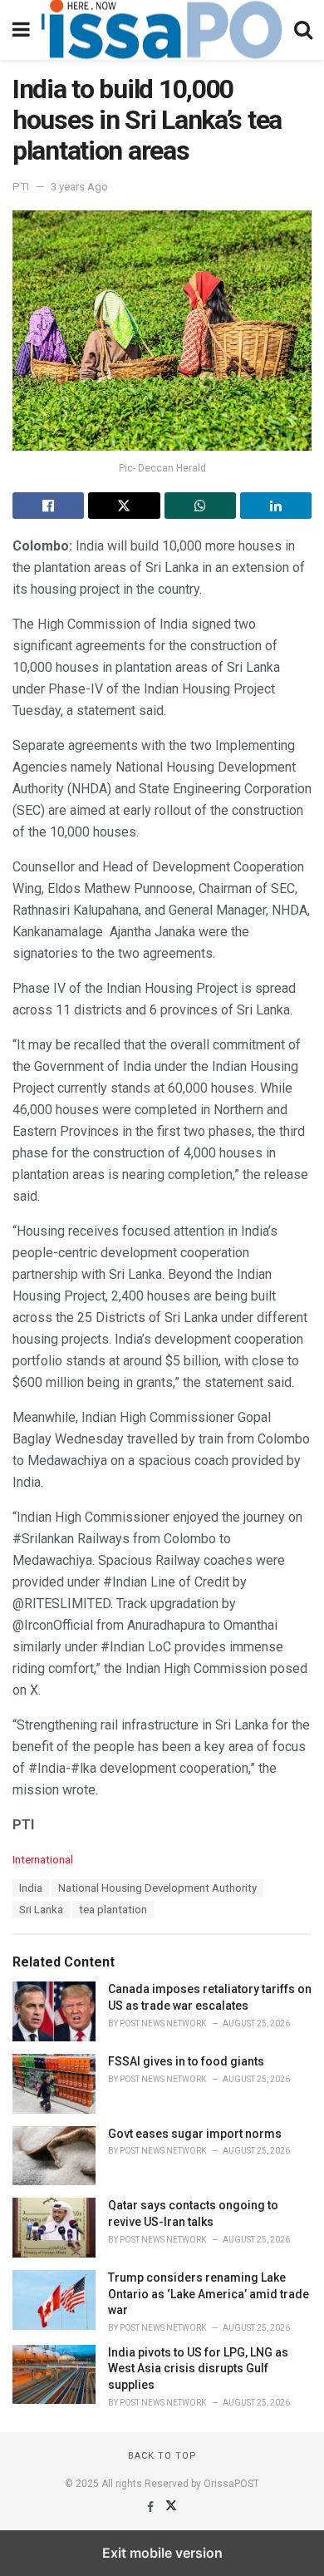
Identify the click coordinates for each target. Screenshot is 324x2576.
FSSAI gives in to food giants (186, 2061)
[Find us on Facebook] (152, 2507)
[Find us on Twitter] (171, 2507)
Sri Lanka (41, 1910)
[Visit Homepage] (162, 30)
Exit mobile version (162, 2553)
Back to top (162, 2456)
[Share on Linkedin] (276, 506)
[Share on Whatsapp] (200, 506)
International (43, 1860)
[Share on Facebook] (48, 506)
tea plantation (113, 1910)
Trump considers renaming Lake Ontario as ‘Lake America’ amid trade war (209, 2294)
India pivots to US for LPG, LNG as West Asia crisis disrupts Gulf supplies (198, 2369)
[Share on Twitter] (124, 506)
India (31, 1888)
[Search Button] (303, 30)
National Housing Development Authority (157, 1888)
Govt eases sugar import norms (195, 2134)
